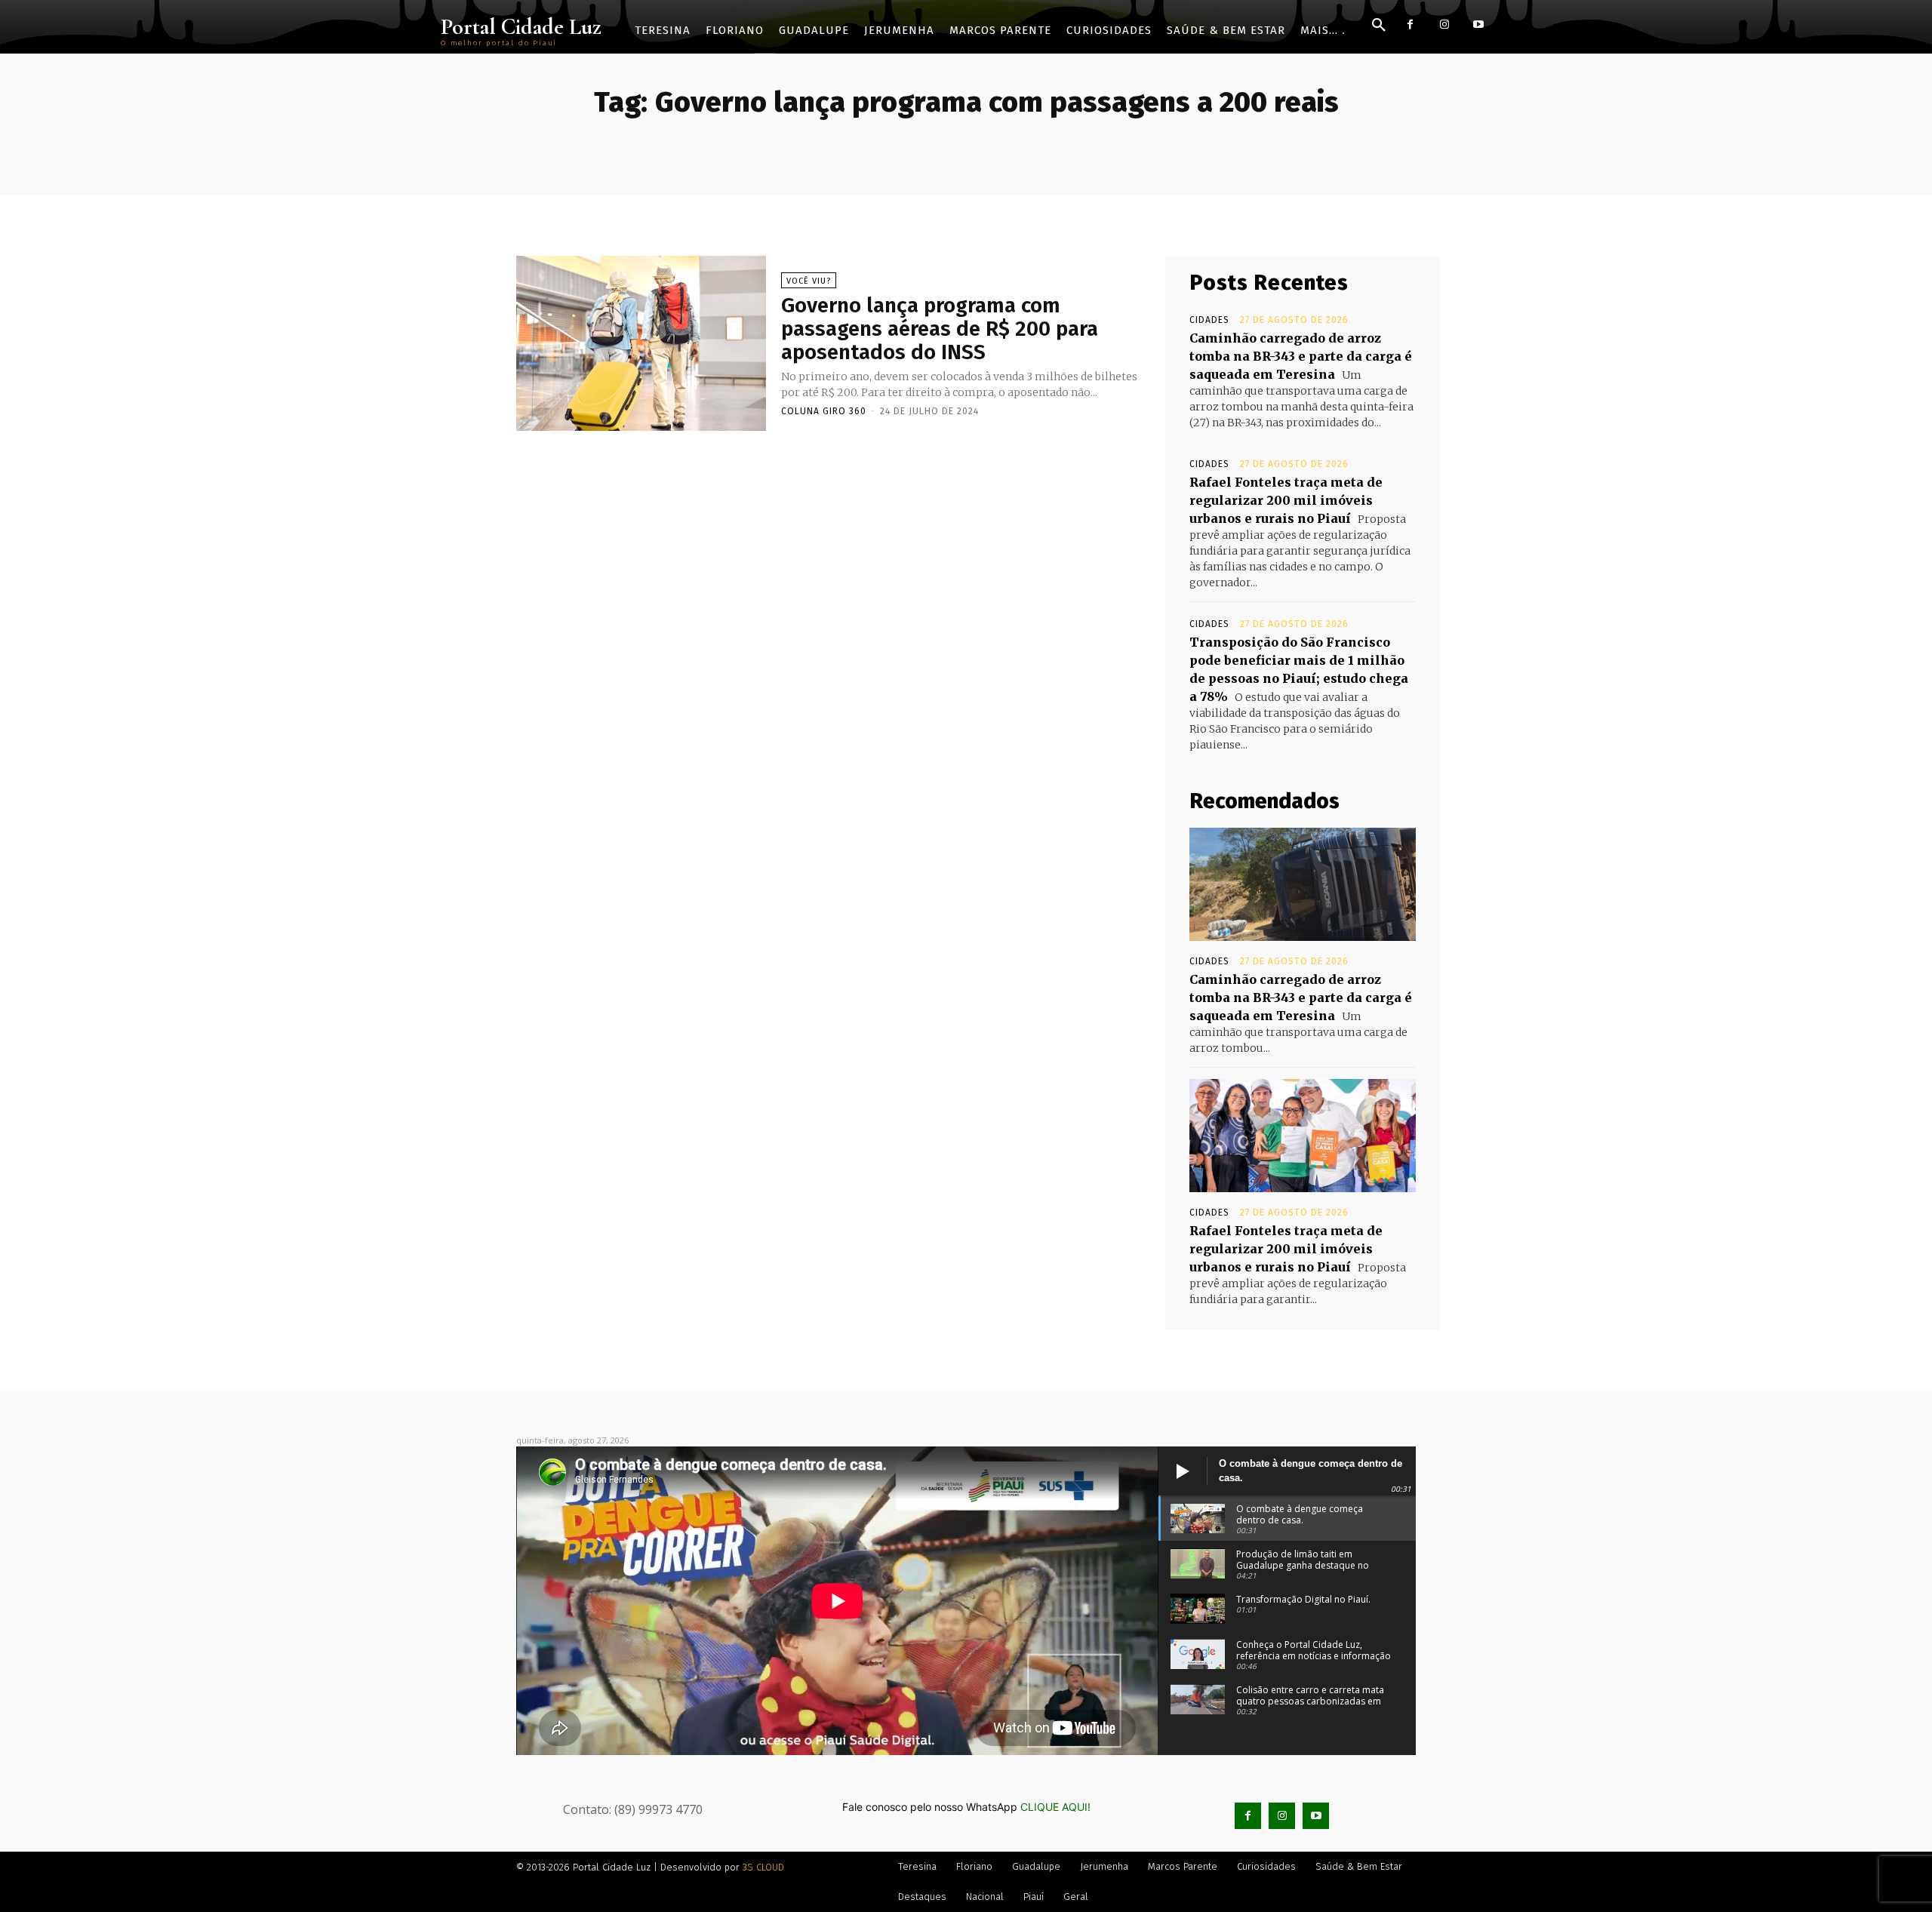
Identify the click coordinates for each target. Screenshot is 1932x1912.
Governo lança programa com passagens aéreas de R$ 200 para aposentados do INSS (940, 329)
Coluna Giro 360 (824, 411)
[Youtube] (1478, 25)
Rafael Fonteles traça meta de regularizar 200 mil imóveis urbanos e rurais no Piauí (1286, 500)
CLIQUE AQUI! (1055, 1807)
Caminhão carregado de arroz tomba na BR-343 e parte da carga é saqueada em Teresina (1301, 356)
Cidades (1209, 320)
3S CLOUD (763, 1867)
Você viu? (809, 281)
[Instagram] (1444, 25)
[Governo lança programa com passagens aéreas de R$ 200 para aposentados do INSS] (641, 343)
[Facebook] (1410, 25)
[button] (1379, 26)
